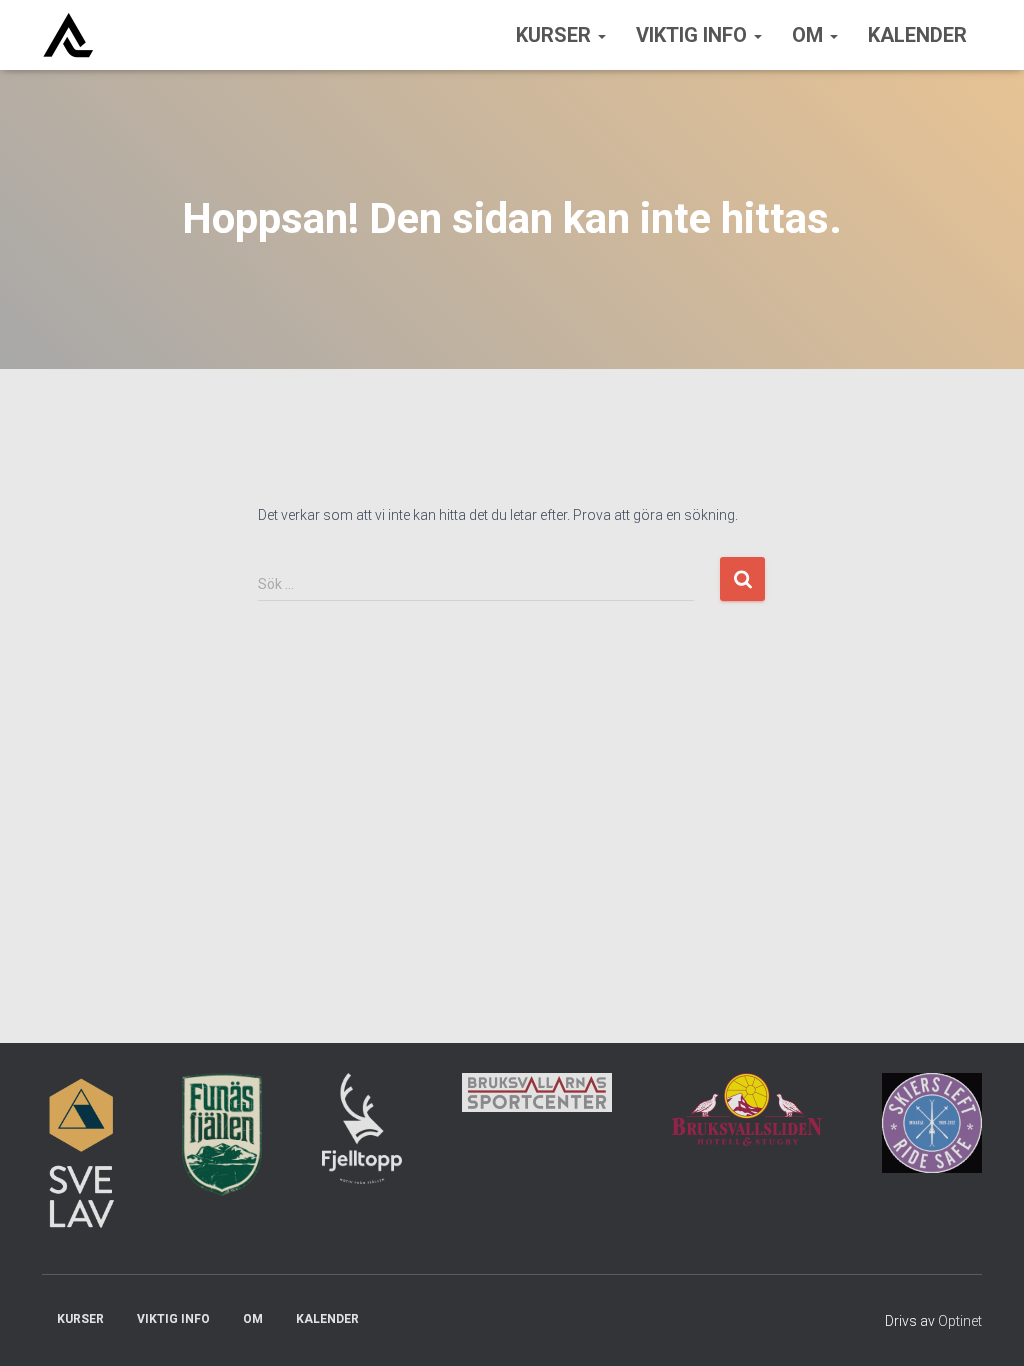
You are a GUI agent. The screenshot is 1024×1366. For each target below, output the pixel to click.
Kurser (556, 35)
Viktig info (694, 35)
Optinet (960, 1321)
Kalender (917, 35)
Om (810, 35)
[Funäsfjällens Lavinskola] (68, 35)
